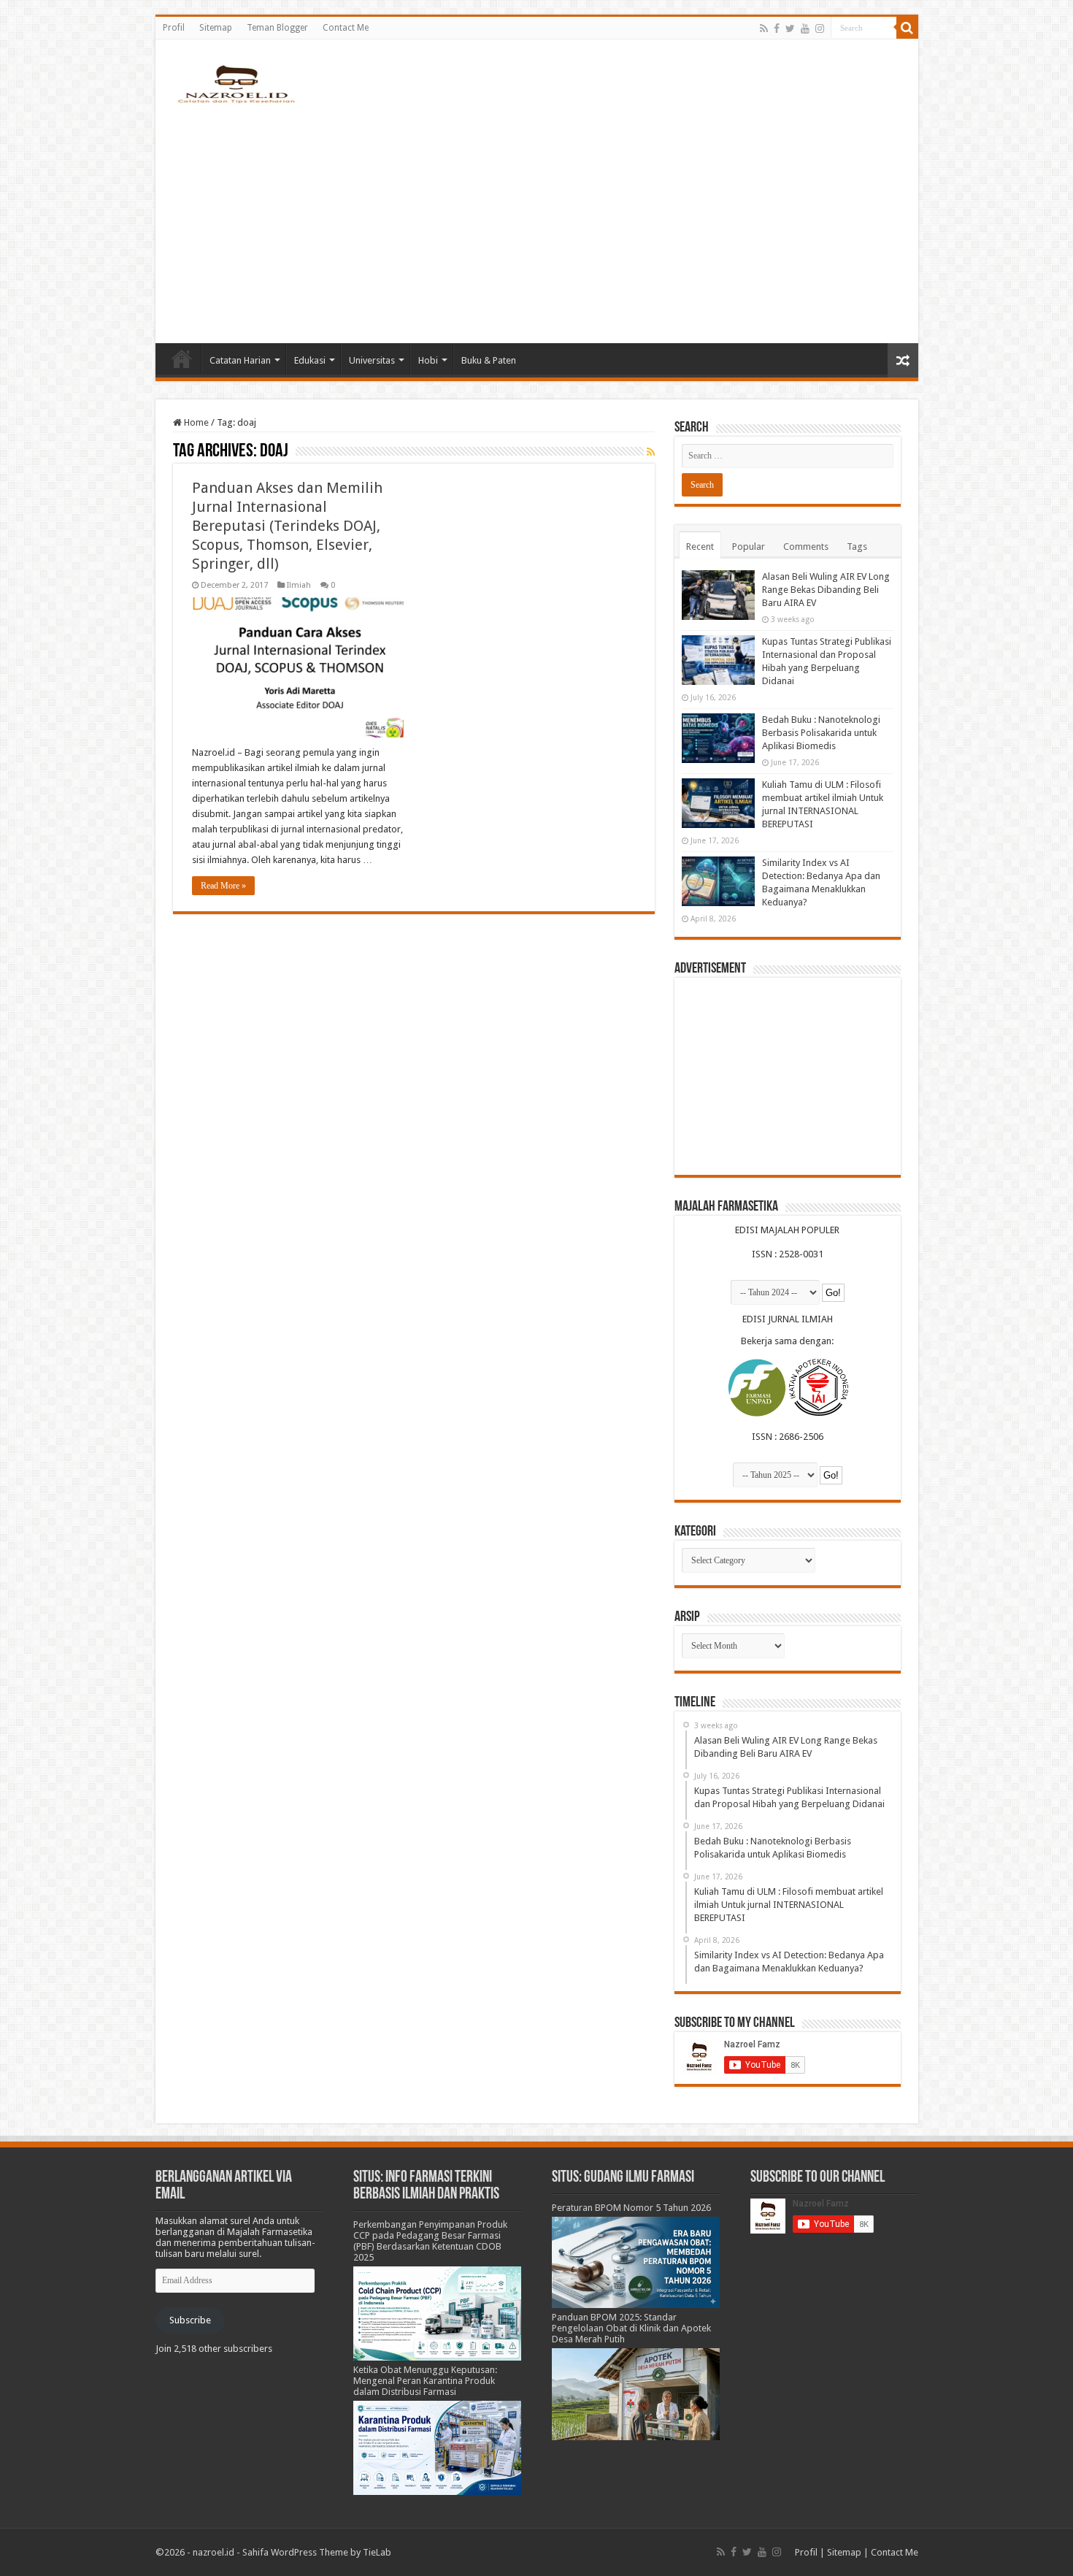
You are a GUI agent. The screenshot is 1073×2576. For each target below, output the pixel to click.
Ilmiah (299, 585)
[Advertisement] (537, 219)
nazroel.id (214, 2552)
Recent (700, 547)
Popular (749, 547)
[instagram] (820, 28)
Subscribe (190, 2320)
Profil (174, 28)
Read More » (223, 886)
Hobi (428, 360)
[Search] (907, 28)
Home (182, 359)
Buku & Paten (489, 360)
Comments (806, 547)
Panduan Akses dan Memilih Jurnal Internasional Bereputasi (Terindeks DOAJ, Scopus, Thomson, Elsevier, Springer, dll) (287, 526)
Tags (857, 547)
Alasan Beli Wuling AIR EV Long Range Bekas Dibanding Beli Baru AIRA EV (826, 590)
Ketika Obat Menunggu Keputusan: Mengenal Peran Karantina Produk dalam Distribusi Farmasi (425, 2381)
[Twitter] (790, 28)
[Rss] (764, 28)
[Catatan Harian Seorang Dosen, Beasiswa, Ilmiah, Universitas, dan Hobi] (236, 83)
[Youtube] (805, 28)
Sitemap (216, 28)
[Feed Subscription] (651, 452)
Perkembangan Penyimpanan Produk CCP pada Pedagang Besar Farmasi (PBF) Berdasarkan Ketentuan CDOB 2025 (430, 2241)
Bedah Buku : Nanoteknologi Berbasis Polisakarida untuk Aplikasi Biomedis (821, 733)
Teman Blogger (277, 28)
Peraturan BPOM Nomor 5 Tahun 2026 (631, 2208)
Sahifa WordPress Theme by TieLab (317, 2552)
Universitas (372, 360)
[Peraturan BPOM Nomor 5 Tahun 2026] (636, 2262)
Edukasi (310, 360)
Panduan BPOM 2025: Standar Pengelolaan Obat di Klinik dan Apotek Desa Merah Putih (631, 2328)
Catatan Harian (240, 360)
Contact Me (346, 28)
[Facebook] (777, 28)
